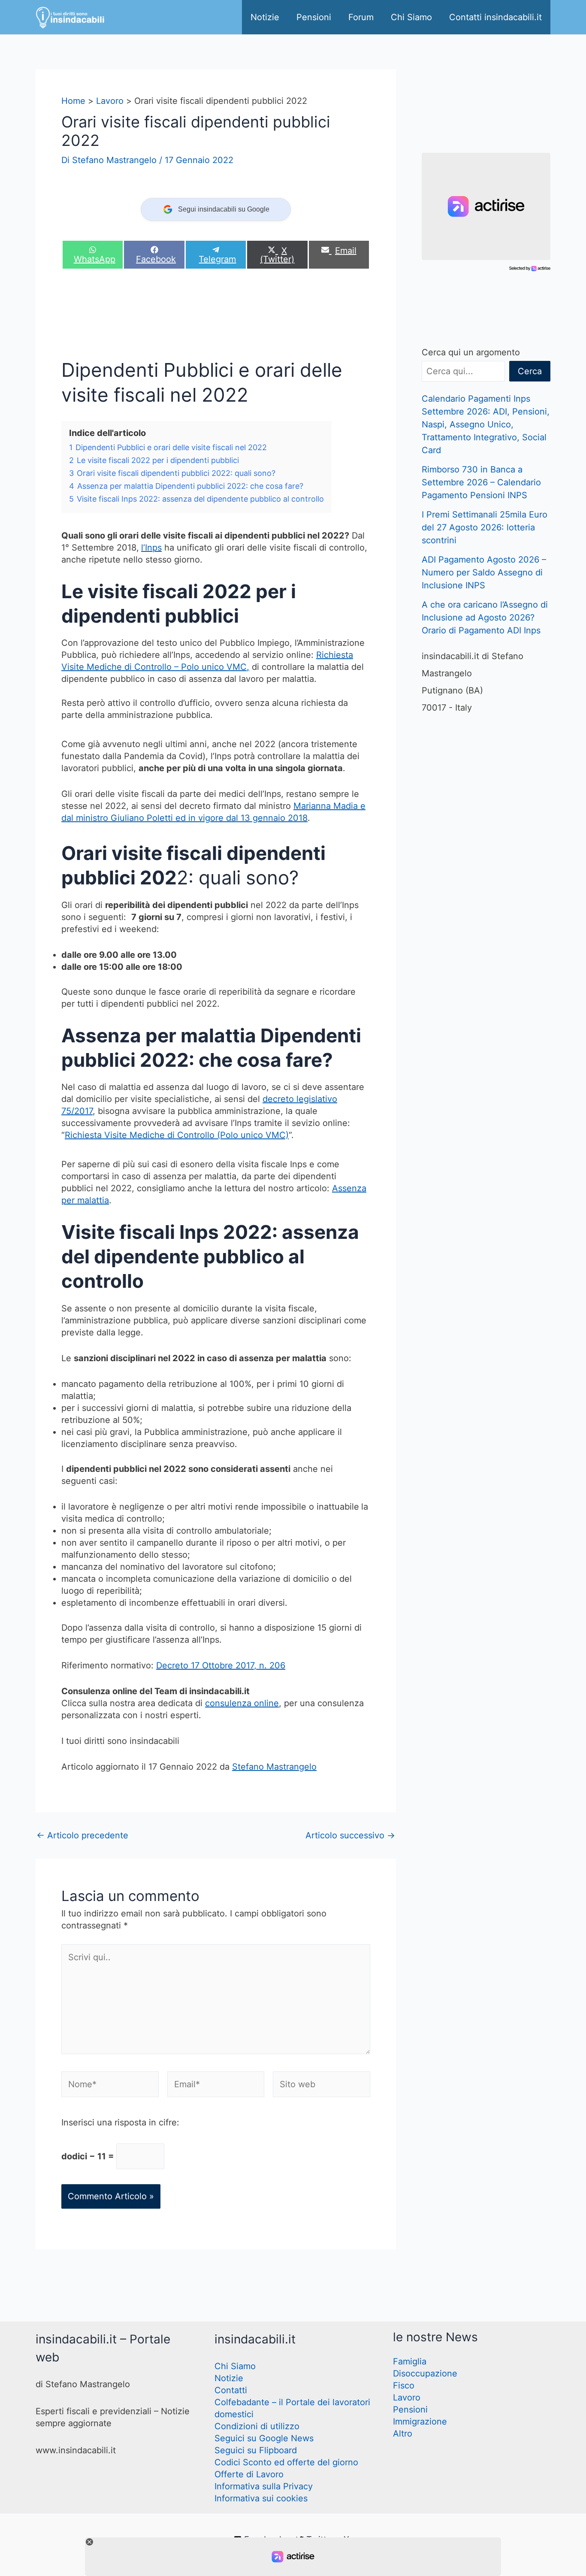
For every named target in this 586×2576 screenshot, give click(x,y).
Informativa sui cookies (261, 2498)
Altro (403, 2434)
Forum (361, 17)
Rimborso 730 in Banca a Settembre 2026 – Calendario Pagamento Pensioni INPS (481, 482)
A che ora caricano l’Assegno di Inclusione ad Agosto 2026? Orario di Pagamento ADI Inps (485, 618)
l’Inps (151, 548)
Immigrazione (420, 2422)
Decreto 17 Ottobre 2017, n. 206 (221, 1665)
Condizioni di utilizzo (257, 2426)
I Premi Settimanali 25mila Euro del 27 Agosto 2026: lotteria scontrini (485, 527)
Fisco (404, 2385)
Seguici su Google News (264, 2438)
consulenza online (242, 1703)
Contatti (231, 2390)
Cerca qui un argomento (471, 352)
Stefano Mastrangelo (274, 1767)
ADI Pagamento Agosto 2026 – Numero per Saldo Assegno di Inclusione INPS (484, 572)
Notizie (265, 17)
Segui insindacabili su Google (224, 209)
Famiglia (410, 2361)
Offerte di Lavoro (249, 2474)
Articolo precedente (82, 1835)
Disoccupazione (425, 2373)
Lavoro (407, 2397)
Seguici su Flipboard (256, 2450)
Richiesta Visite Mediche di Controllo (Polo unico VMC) (177, 1135)
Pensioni (314, 17)
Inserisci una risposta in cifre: (120, 2122)
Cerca (530, 371)
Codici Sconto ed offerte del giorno (286, 2462)
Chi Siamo (411, 17)
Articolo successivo (350, 1835)
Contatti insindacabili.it (495, 17)
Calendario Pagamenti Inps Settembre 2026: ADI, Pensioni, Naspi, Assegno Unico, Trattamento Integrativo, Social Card (486, 424)
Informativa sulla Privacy (264, 2486)
